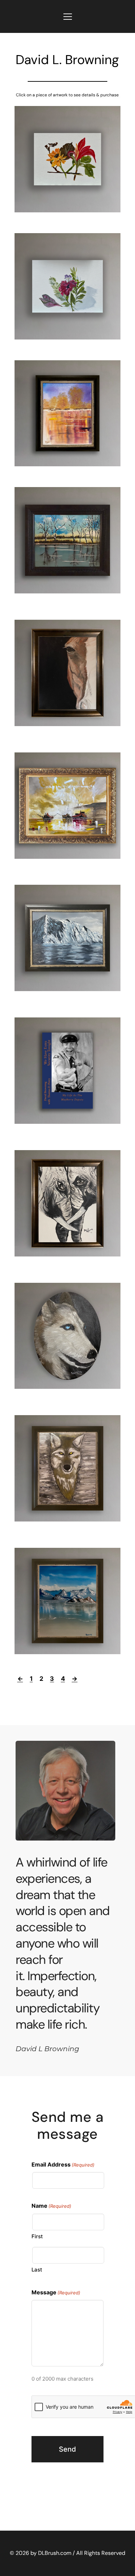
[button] (68, 16)
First (37, 2236)
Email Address (63, 2164)
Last (37, 2270)
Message (56, 2292)
